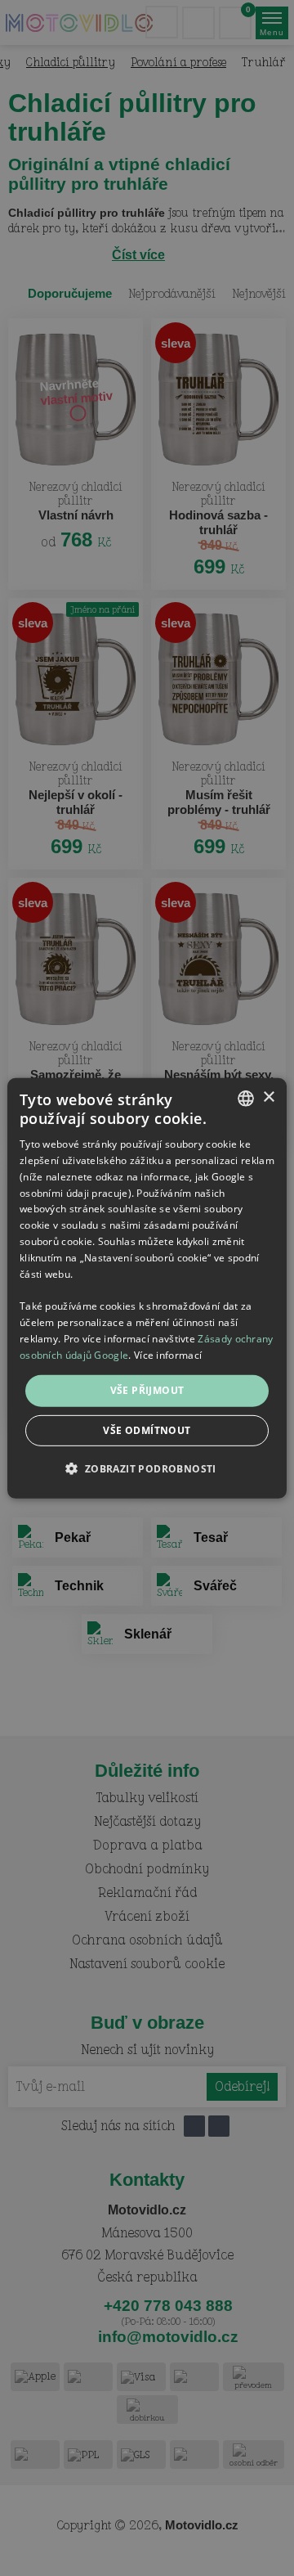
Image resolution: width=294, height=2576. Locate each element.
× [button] (268, 1097)
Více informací (168, 1354)
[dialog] (147, 1288)
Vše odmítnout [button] (147, 1430)
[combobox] (246, 1098)
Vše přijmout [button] (147, 1390)
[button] (147, 1468)
